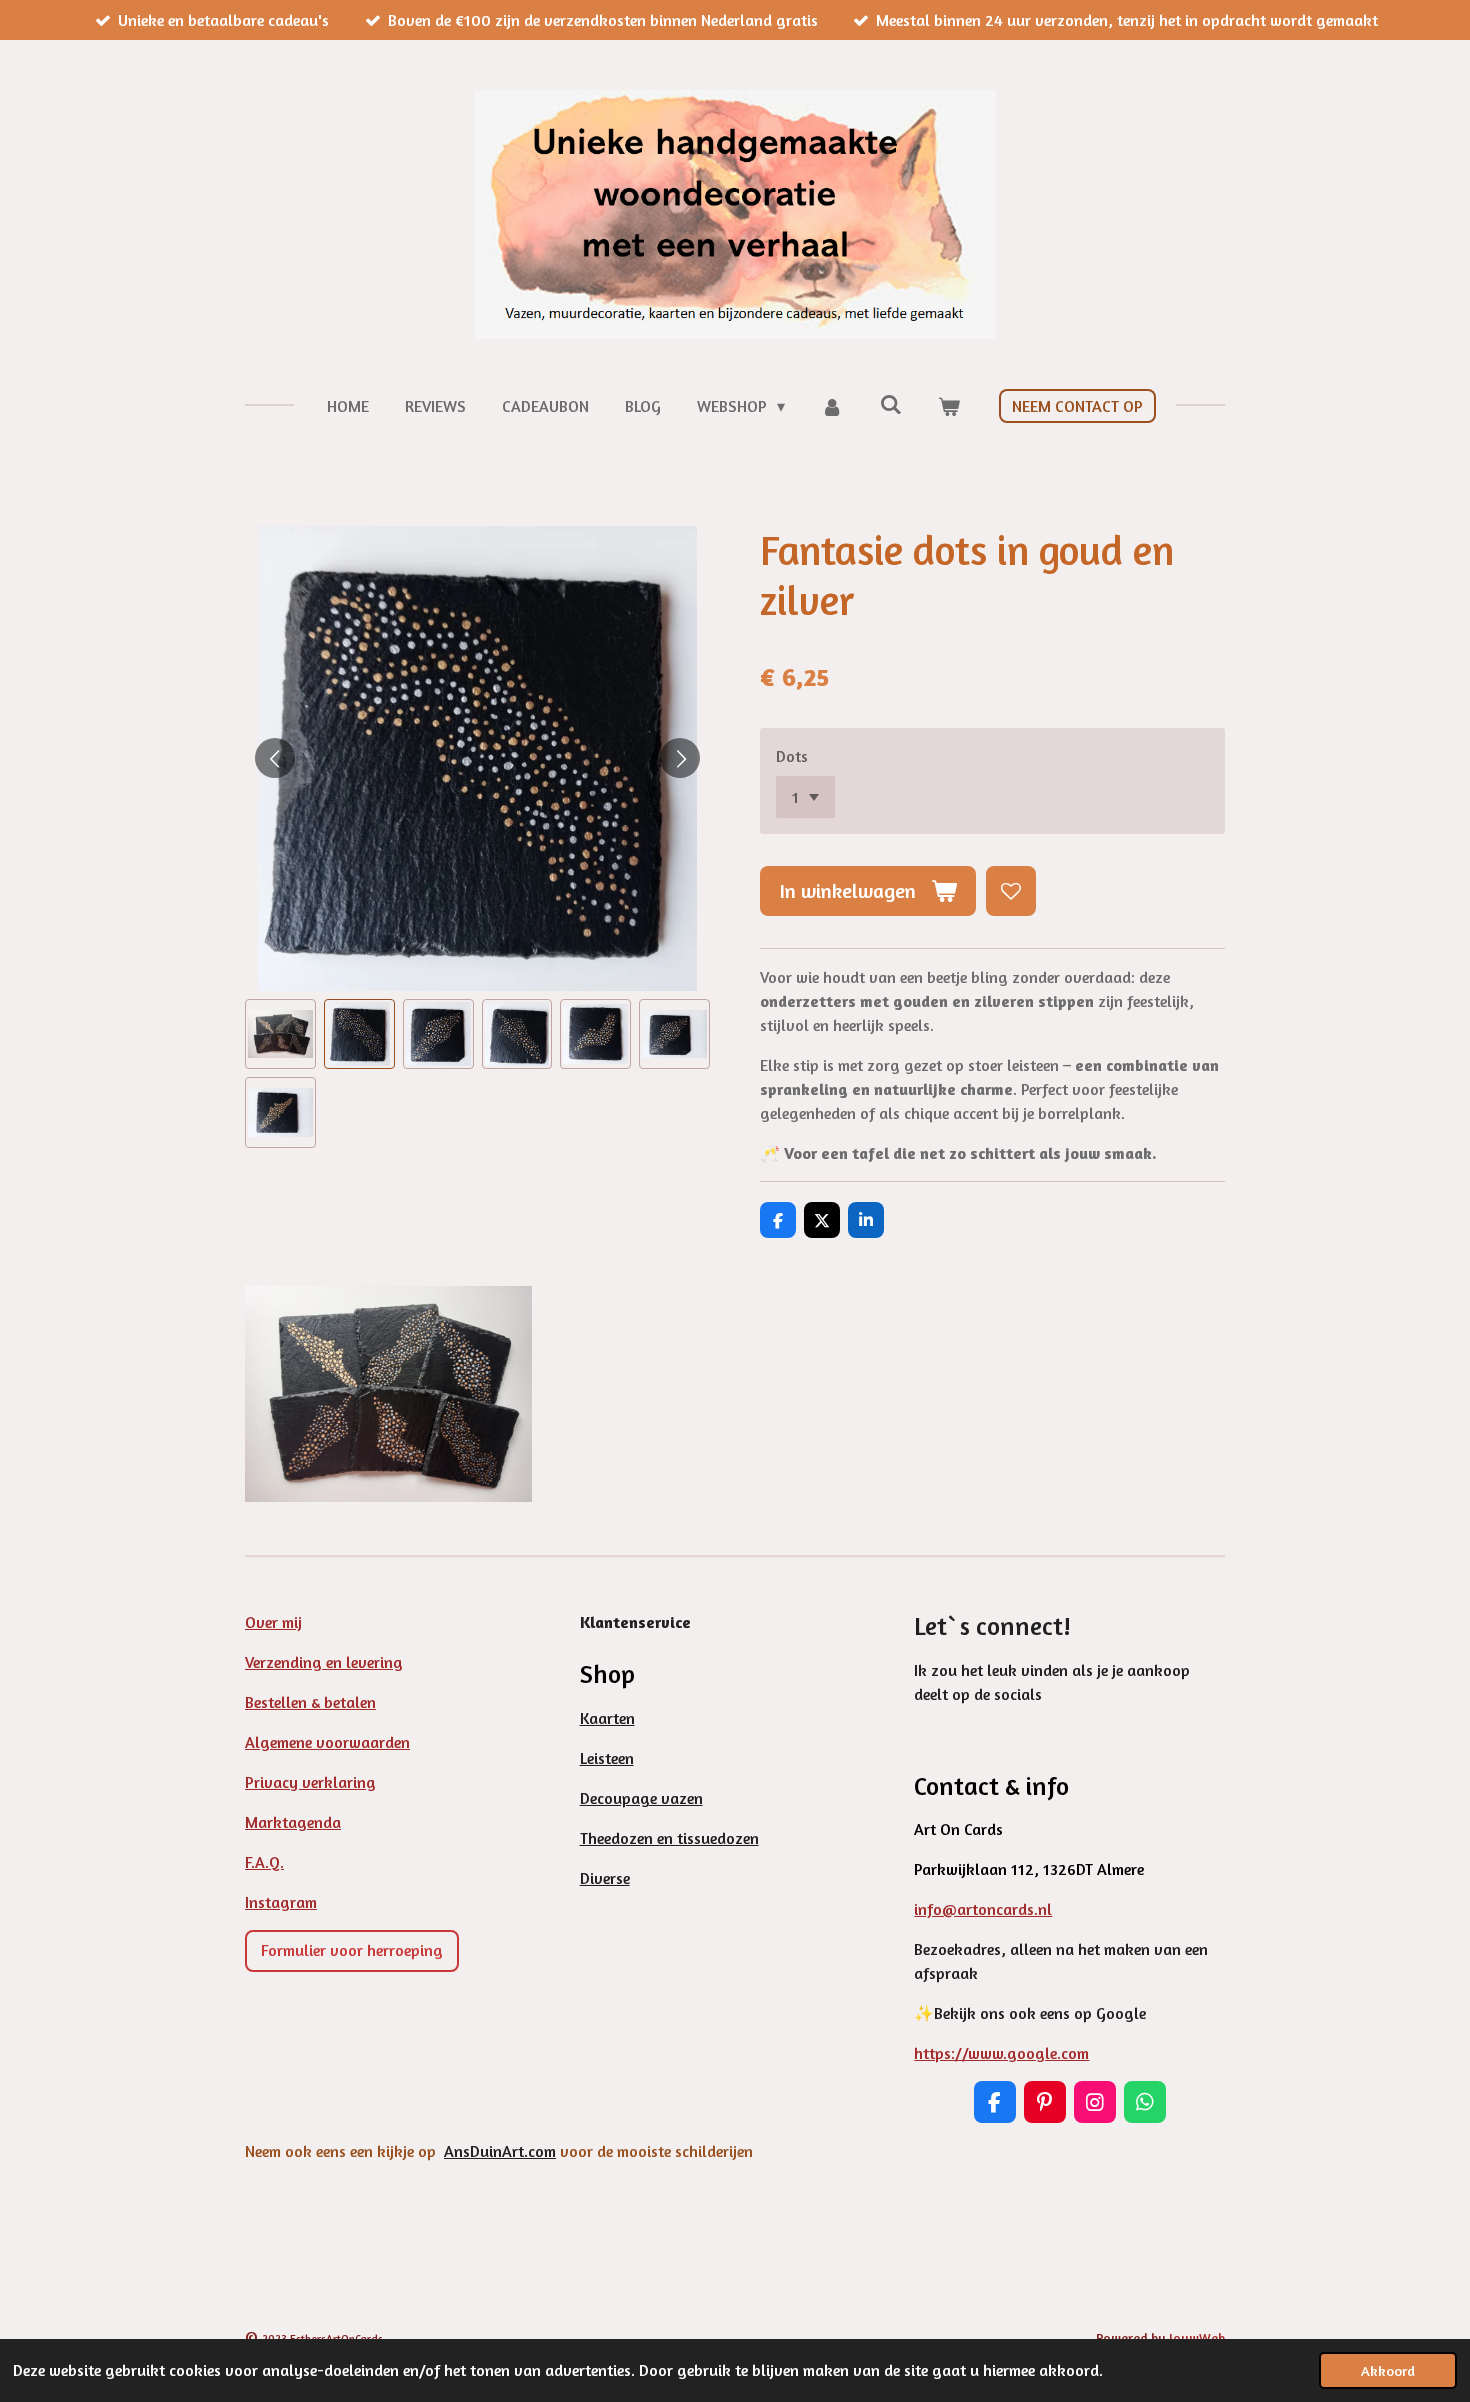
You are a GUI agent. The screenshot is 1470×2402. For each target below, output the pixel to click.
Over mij (273, 1622)
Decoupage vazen (641, 1798)
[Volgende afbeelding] (680, 758)
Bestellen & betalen (310, 1702)
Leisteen (607, 1758)
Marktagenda (293, 1822)
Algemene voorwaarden (327, 1742)
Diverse (605, 1878)
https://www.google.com (1001, 2053)
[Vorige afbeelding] (275, 758)
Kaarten (607, 1718)
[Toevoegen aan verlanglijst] (1011, 891)
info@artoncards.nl (983, 1909)
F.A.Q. (264, 1862)
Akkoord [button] (1388, 2370)
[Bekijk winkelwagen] (949, 406)
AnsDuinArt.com (500, 2151)
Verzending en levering (324, 1662)
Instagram (281, 1902)
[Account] (832, 406)
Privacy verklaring (310, 1782)
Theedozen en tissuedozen (669, 1838)
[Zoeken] (891, 404)
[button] (280, 1034)
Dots (792, 756)
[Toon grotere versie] (388, 1394)
